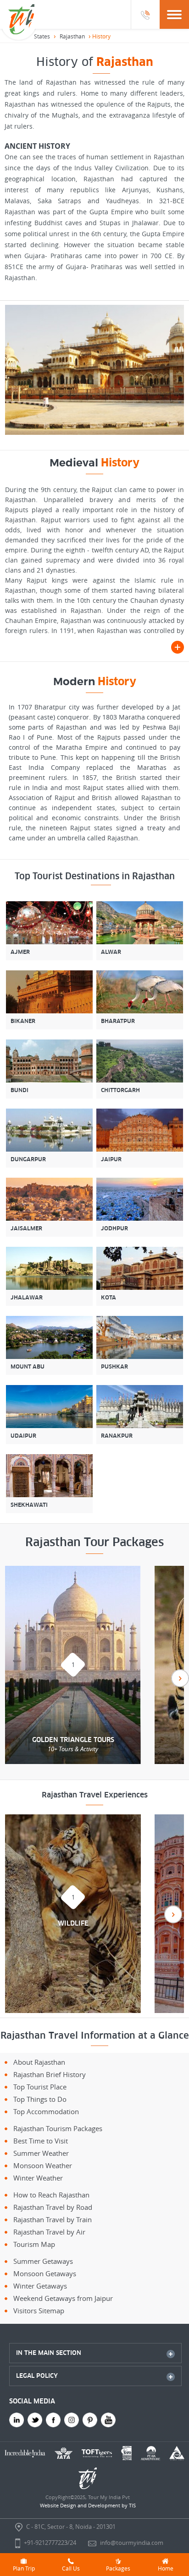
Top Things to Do (40, 2099)
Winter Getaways (40, 2286)
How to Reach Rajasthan (51, 2195)
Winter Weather (38, 2178)
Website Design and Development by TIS (88, 2505)
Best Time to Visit (41, 2141)
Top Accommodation (46, 2111)
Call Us (71, 2568)
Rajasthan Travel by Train (53, 2219)
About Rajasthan (39, 2062)
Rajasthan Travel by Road (53, 2207)
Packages (118, 2568)
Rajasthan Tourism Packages (58, 2128)
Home (166, 2568)
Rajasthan (72, 36)
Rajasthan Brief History (50, 2074)
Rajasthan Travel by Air (49, 2232)
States (42, 36)
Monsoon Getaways (45, 2273)
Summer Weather (41, 2153)
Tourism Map (34, 2244)
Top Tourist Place (40, 2087)
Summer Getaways (43, 2261)
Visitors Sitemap (39, 2311)
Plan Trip (24, 2568)
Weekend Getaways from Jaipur (63, 2298)
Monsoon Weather (43, 2165)
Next (180, 1678)
